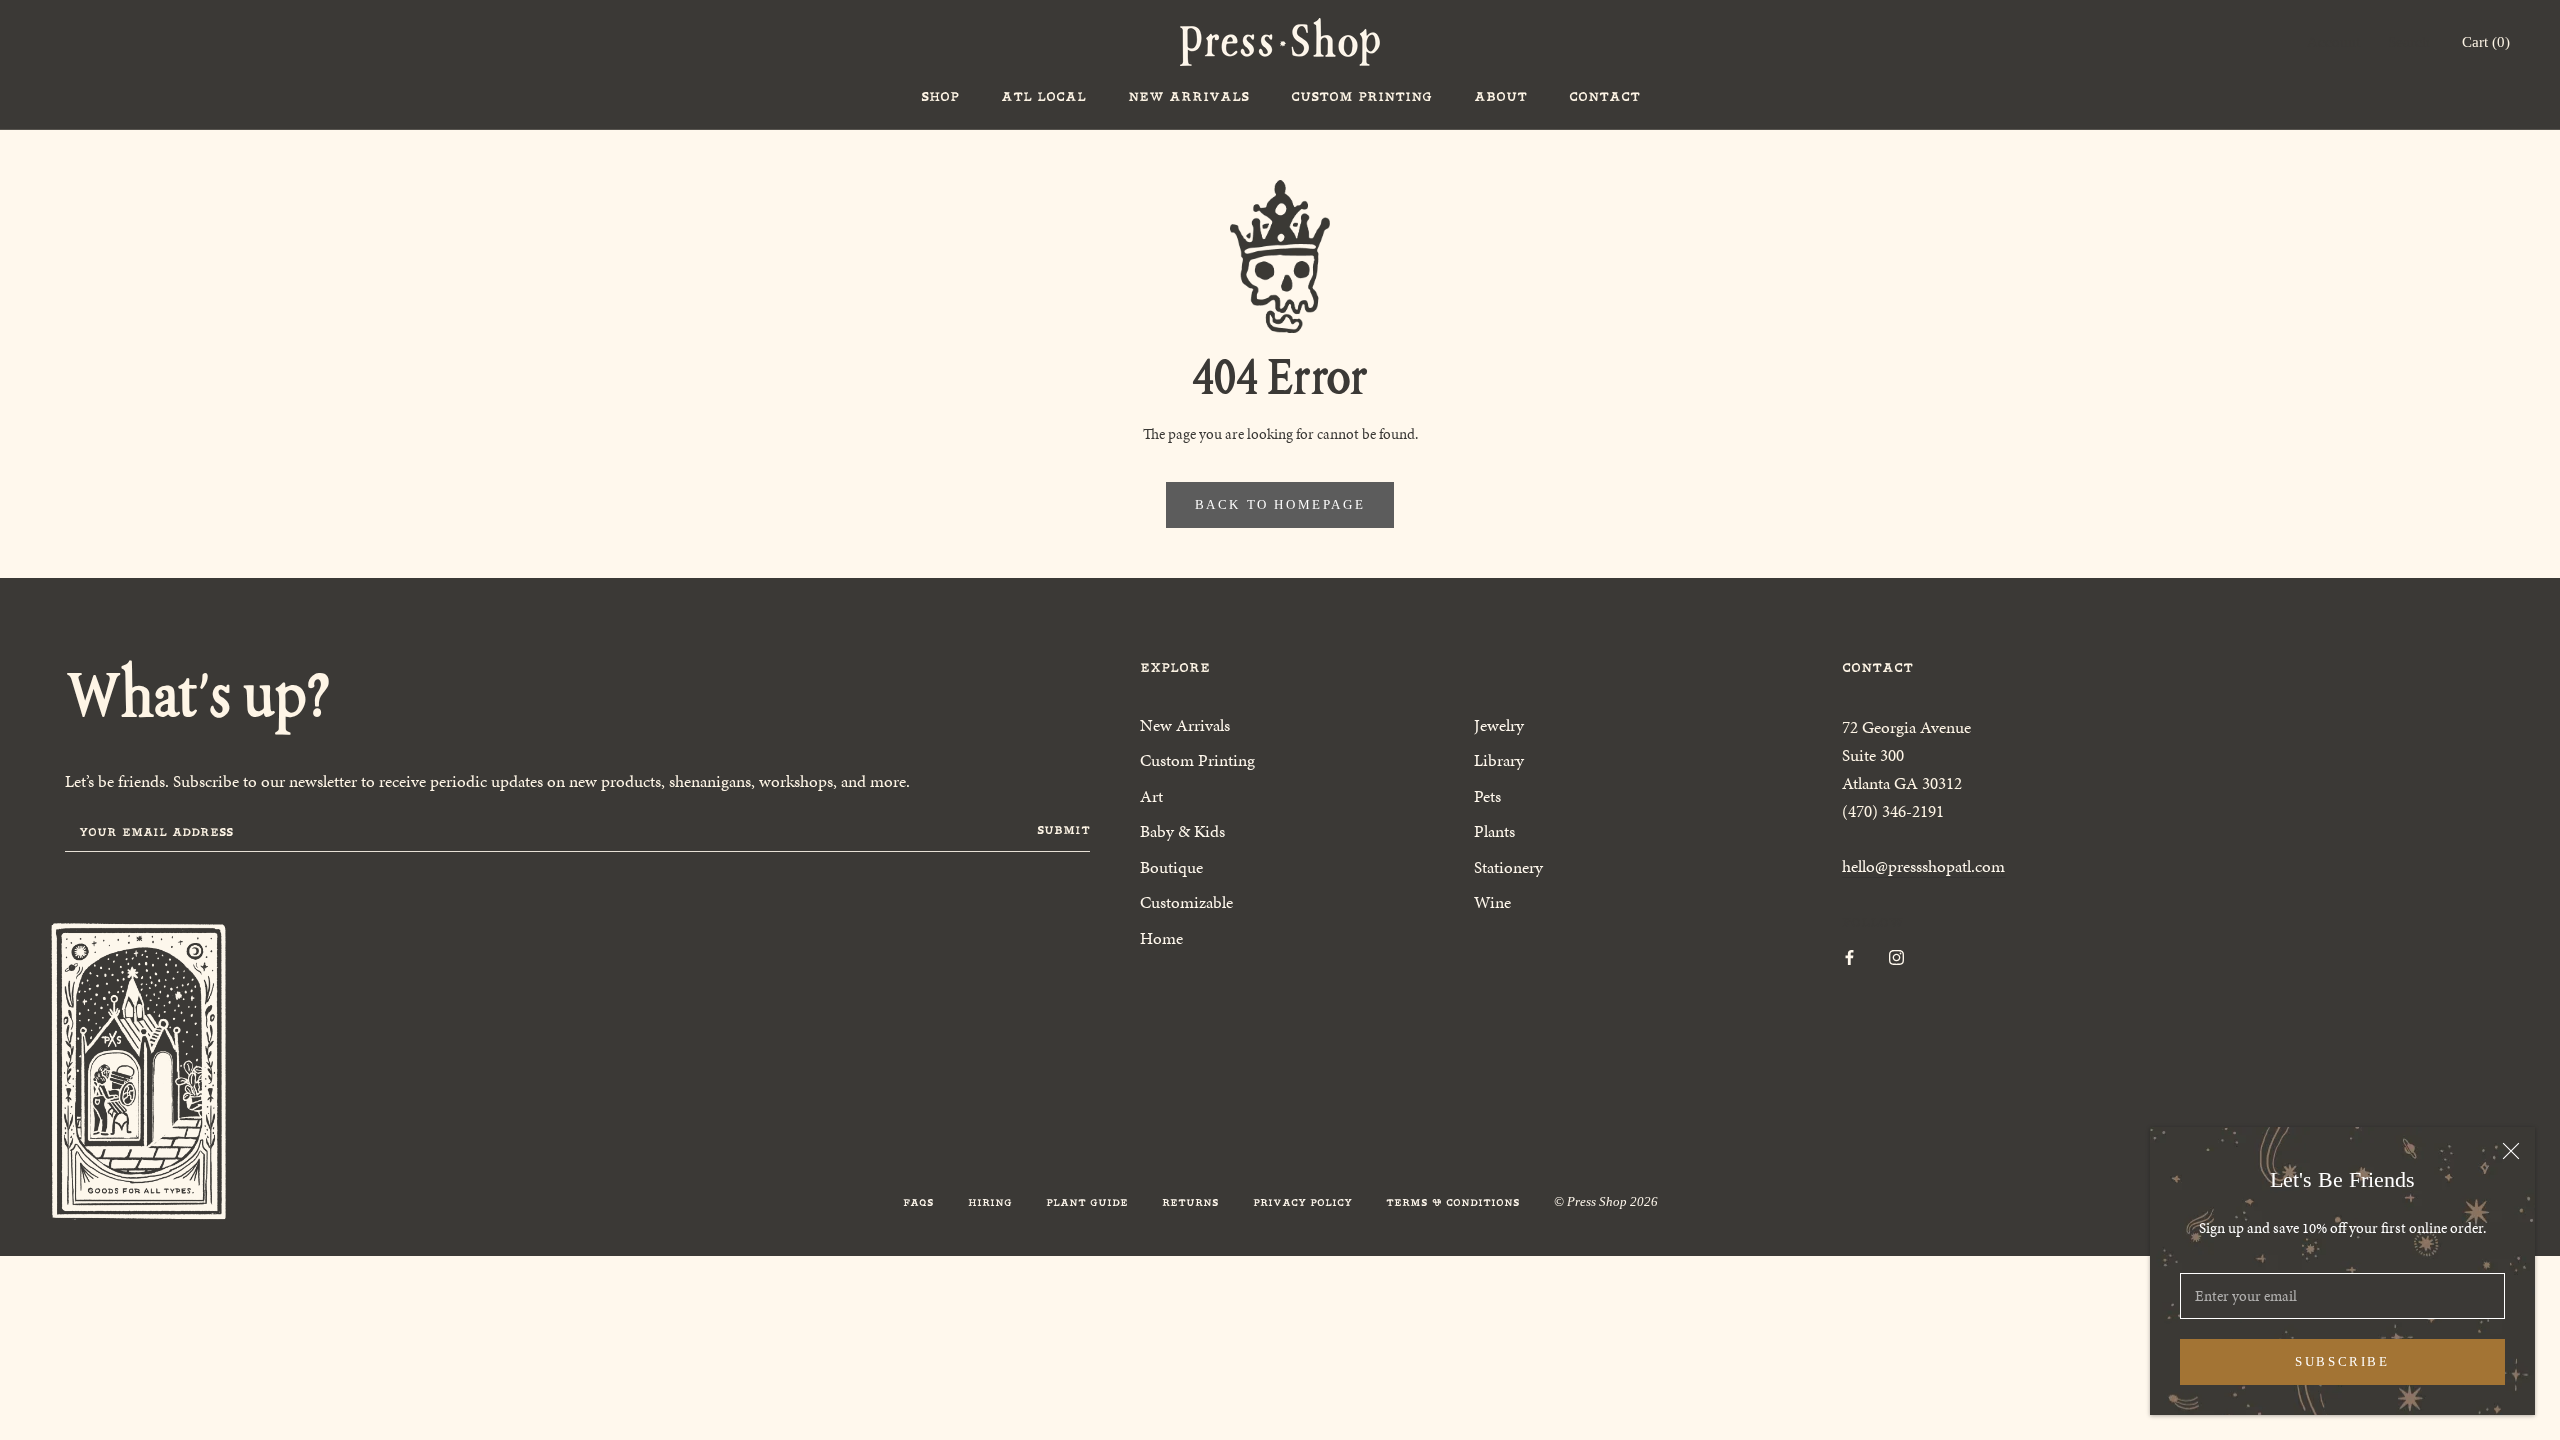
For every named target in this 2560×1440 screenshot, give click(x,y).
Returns (1190, 1202)
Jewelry (1499, 725)
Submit (1063, 830)
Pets (1487, 796)
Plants (1494, 831)
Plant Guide (1087, 1202)
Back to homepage (1280, 504)
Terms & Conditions (1453, 1202)
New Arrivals (1188, 96)
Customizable (1186, 902)
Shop (940, 96)
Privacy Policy (1302, 1202)
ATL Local (1043, 96)
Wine (1492, 902)
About (1500, 96)
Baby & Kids (1182, 831)
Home (1161, 938)
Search (2409, 42)
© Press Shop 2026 (1606, 1201)
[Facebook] (1849, 956)
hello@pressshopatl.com (1923, 866)
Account (2333, 42)
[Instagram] (1896, 956)
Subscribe (2342, 1361)
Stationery (1508, 867)
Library (1499, 760)
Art (1151, 796)
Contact (1604, 96)
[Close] (2511, 1151)
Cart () (2486, 42)
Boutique (1171, 867)
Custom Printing (1361, 96)
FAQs (918, 1202)
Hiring (990, 1202)
